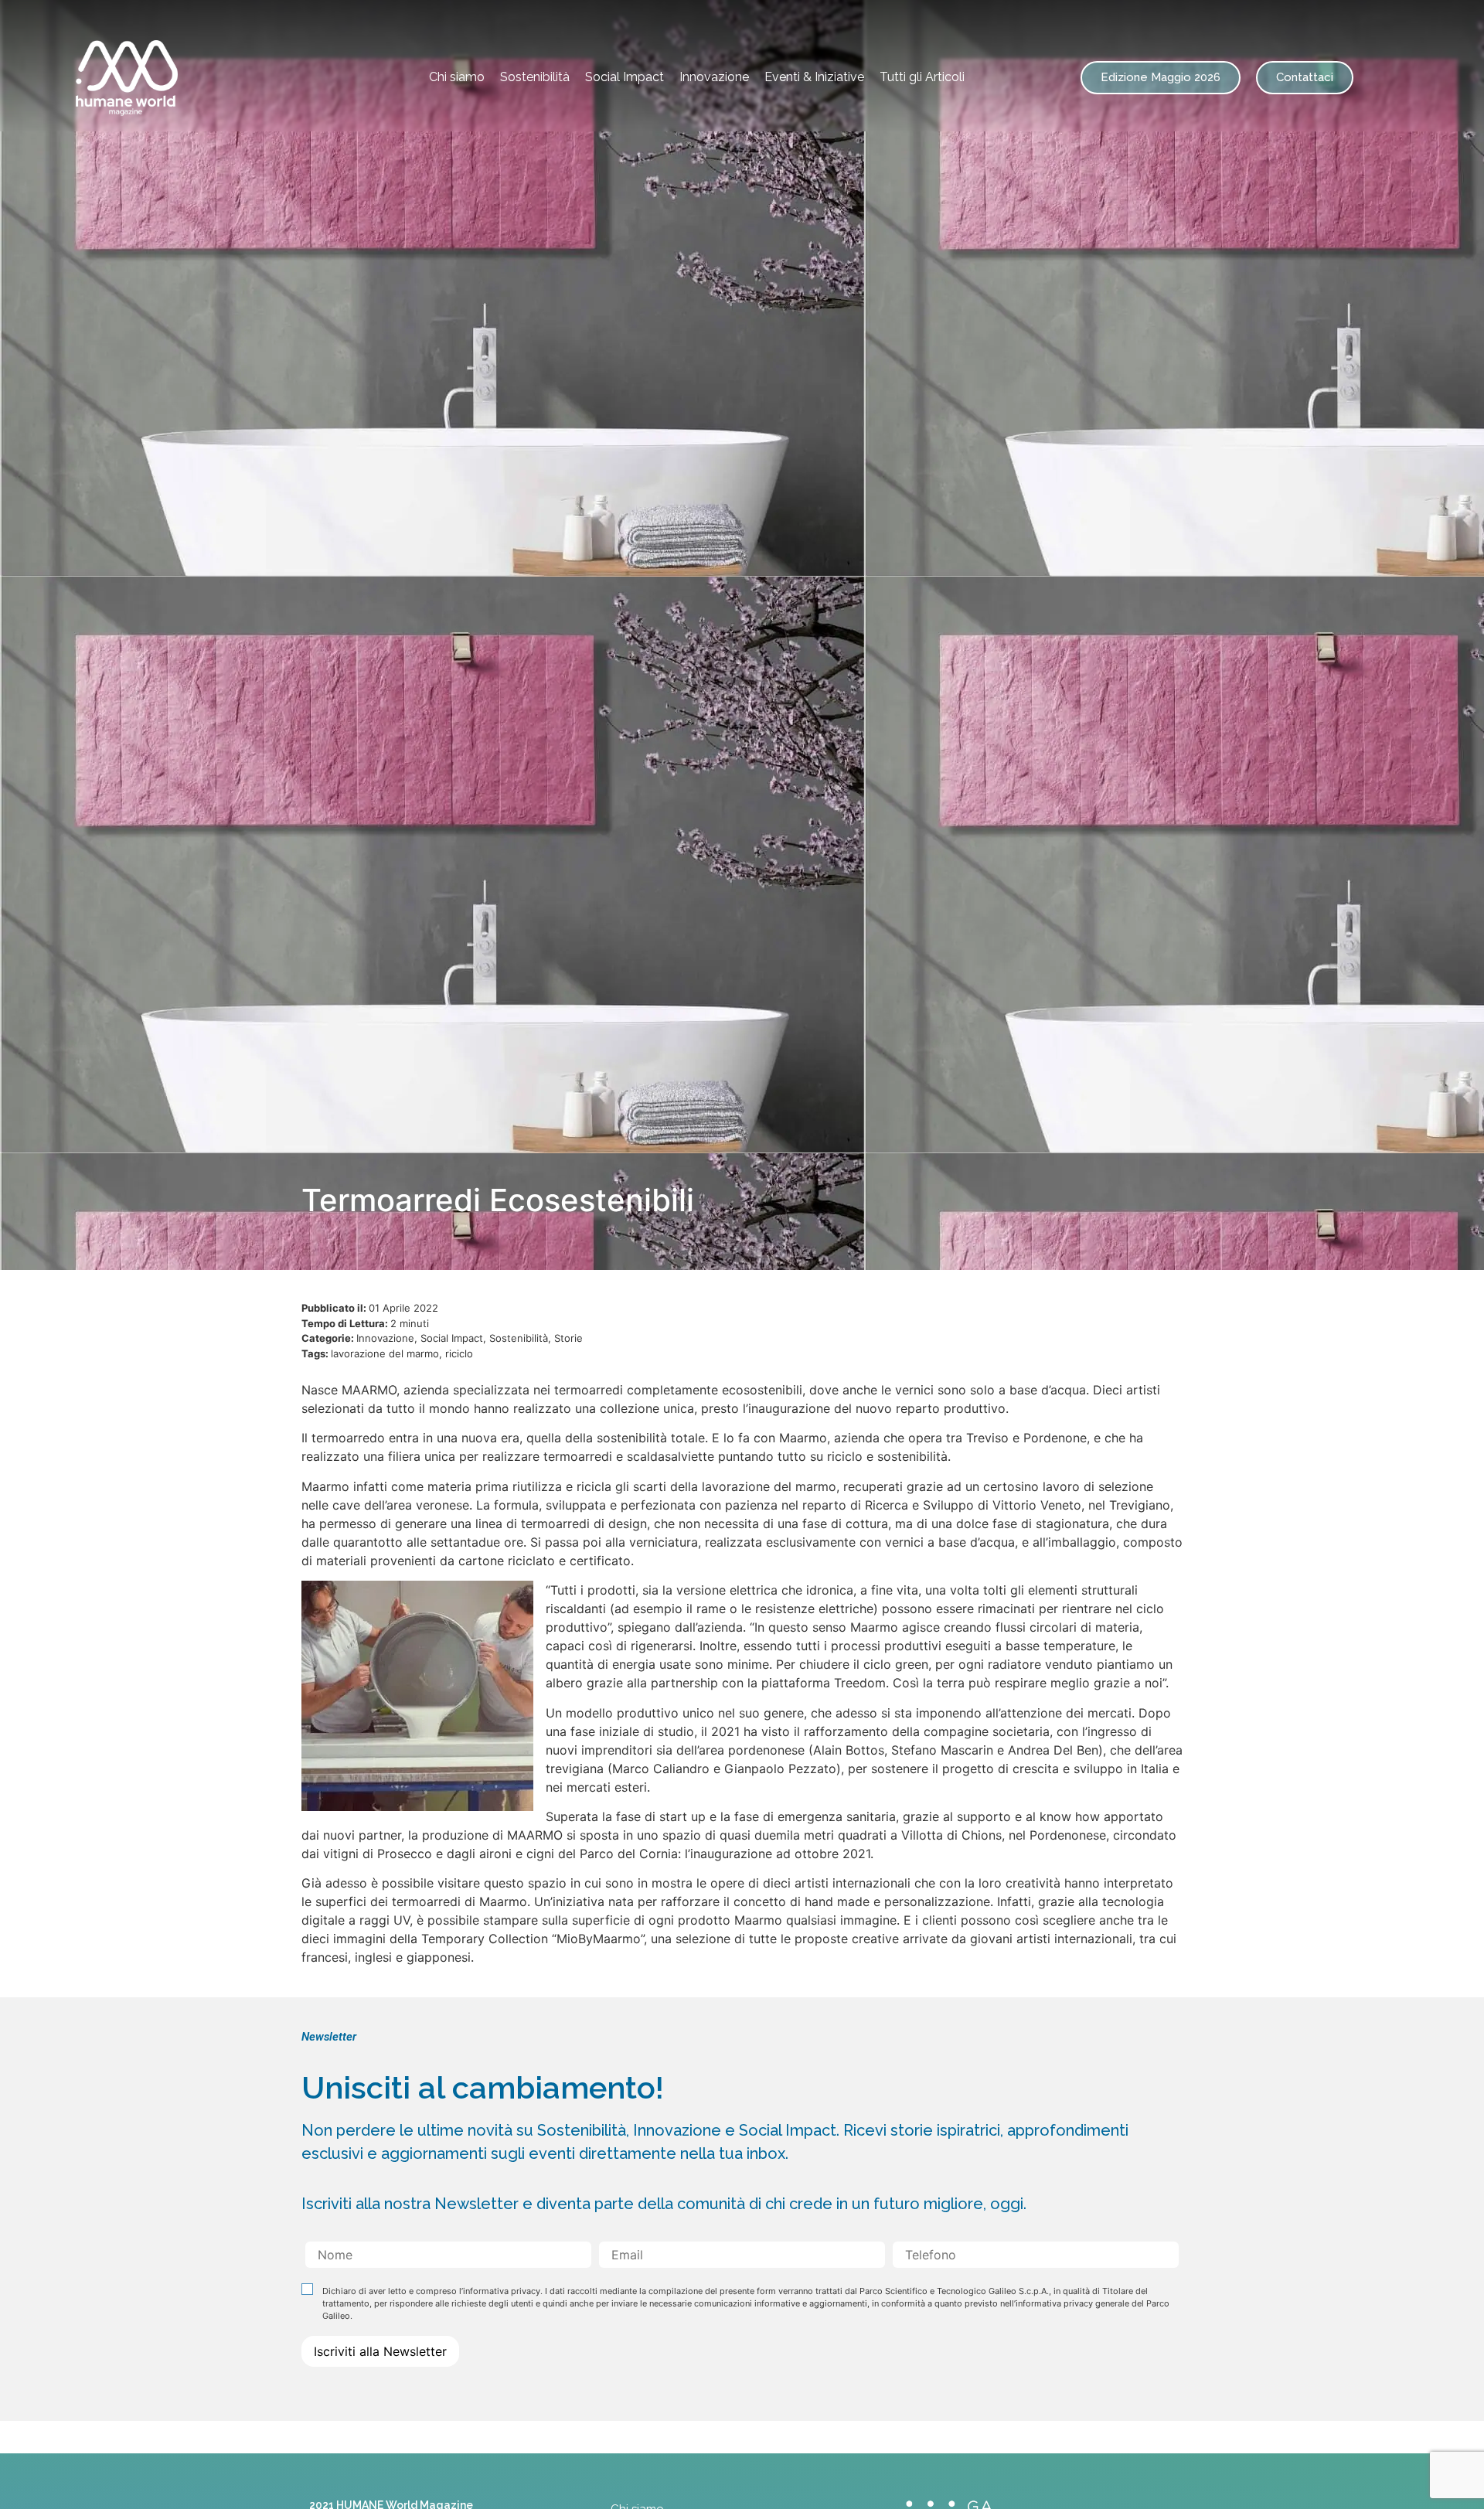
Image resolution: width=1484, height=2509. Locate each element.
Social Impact (625, 77)
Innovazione (714, 77)
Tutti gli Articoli (922, 77)
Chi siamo (457, 77)
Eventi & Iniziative (814, 77)
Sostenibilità (535, 77)
